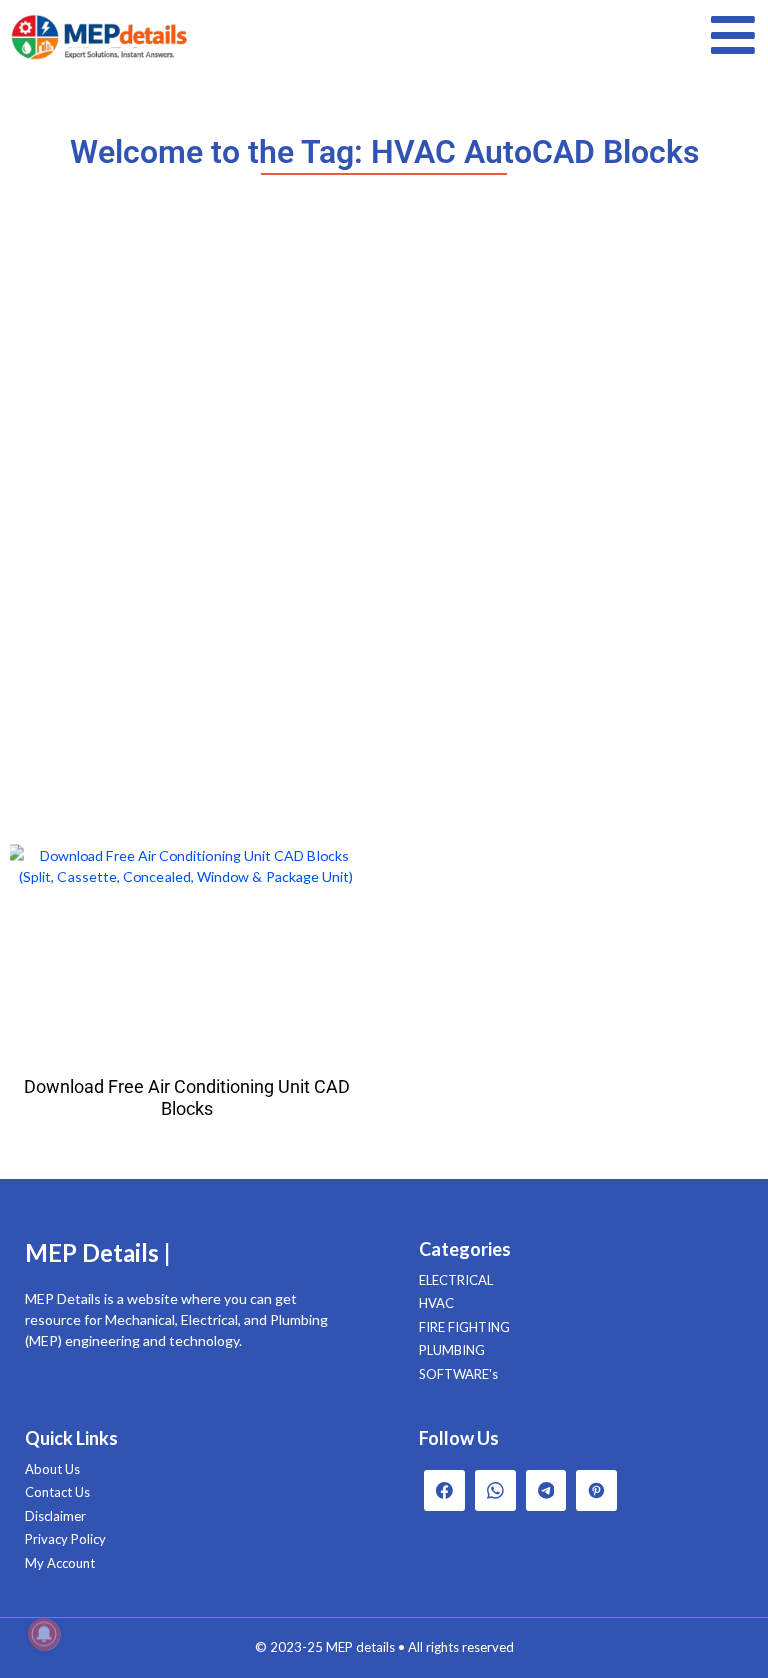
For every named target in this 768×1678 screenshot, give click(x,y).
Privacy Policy (65, 1539)
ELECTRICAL (456, 1280)
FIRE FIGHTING (464, 1327)
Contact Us (57, 1492)
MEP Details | (98, 1252)
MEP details (360, 1647)
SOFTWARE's (458, 1374)
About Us (52, 1469)
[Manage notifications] (44, 1634)
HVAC (436, 1303)
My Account (60, 1563)
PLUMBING (452, 1350)
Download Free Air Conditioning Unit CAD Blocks (187, 1097)
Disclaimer (55, 1516)
